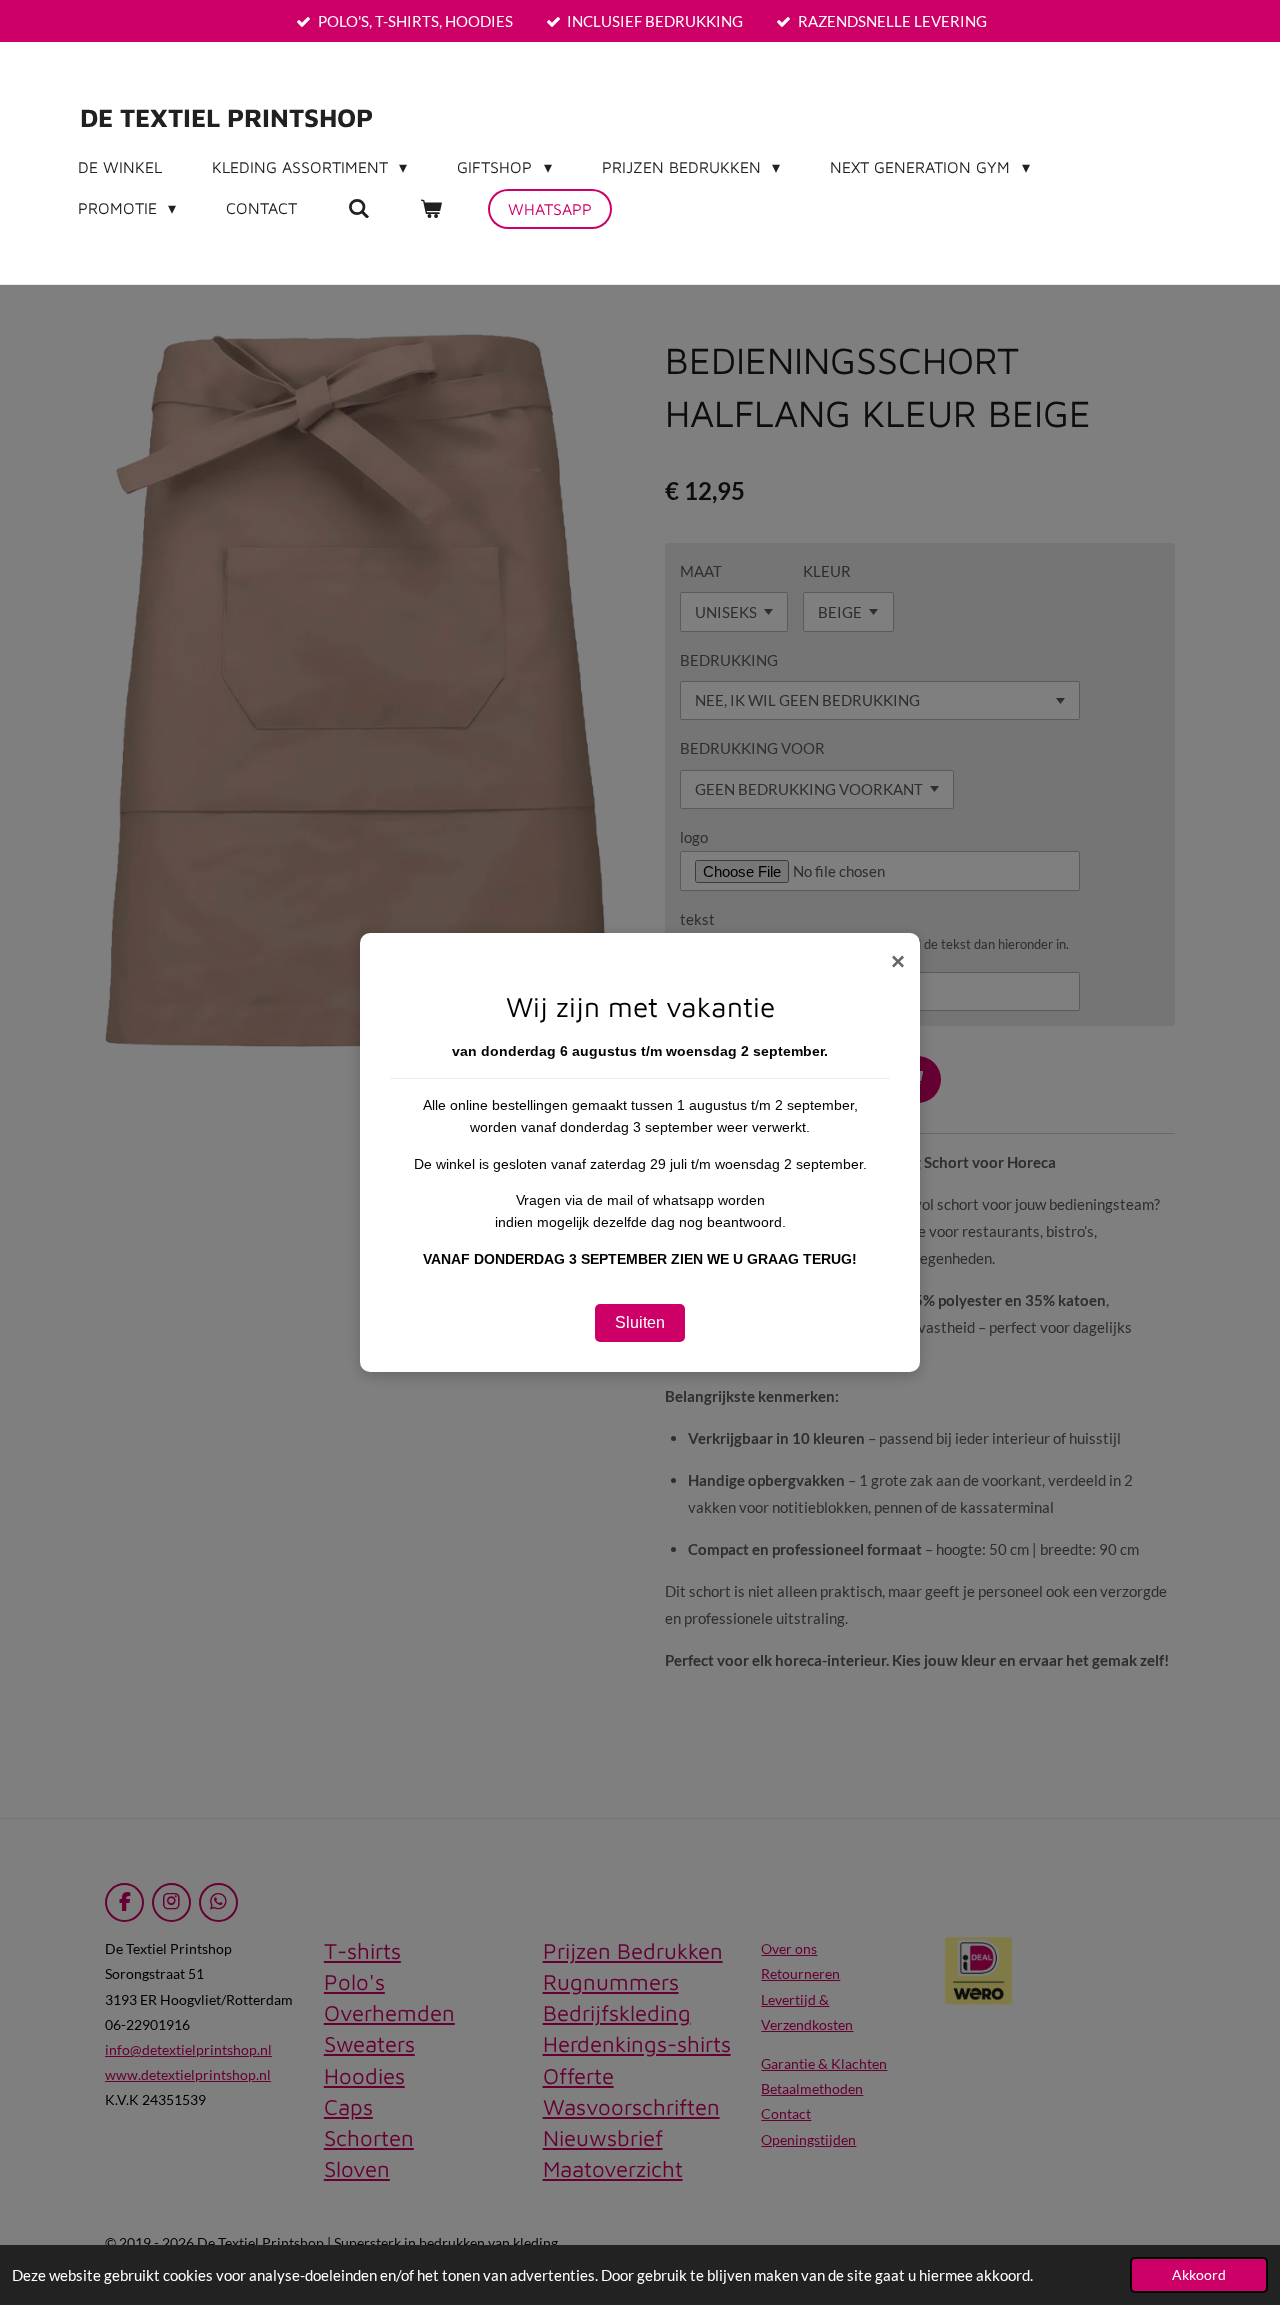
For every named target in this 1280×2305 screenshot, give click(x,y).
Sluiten (640, 1322)
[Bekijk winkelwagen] (431, 208)
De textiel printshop (226, 117)
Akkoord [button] (1199, 2275)
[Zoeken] (358, 208)
